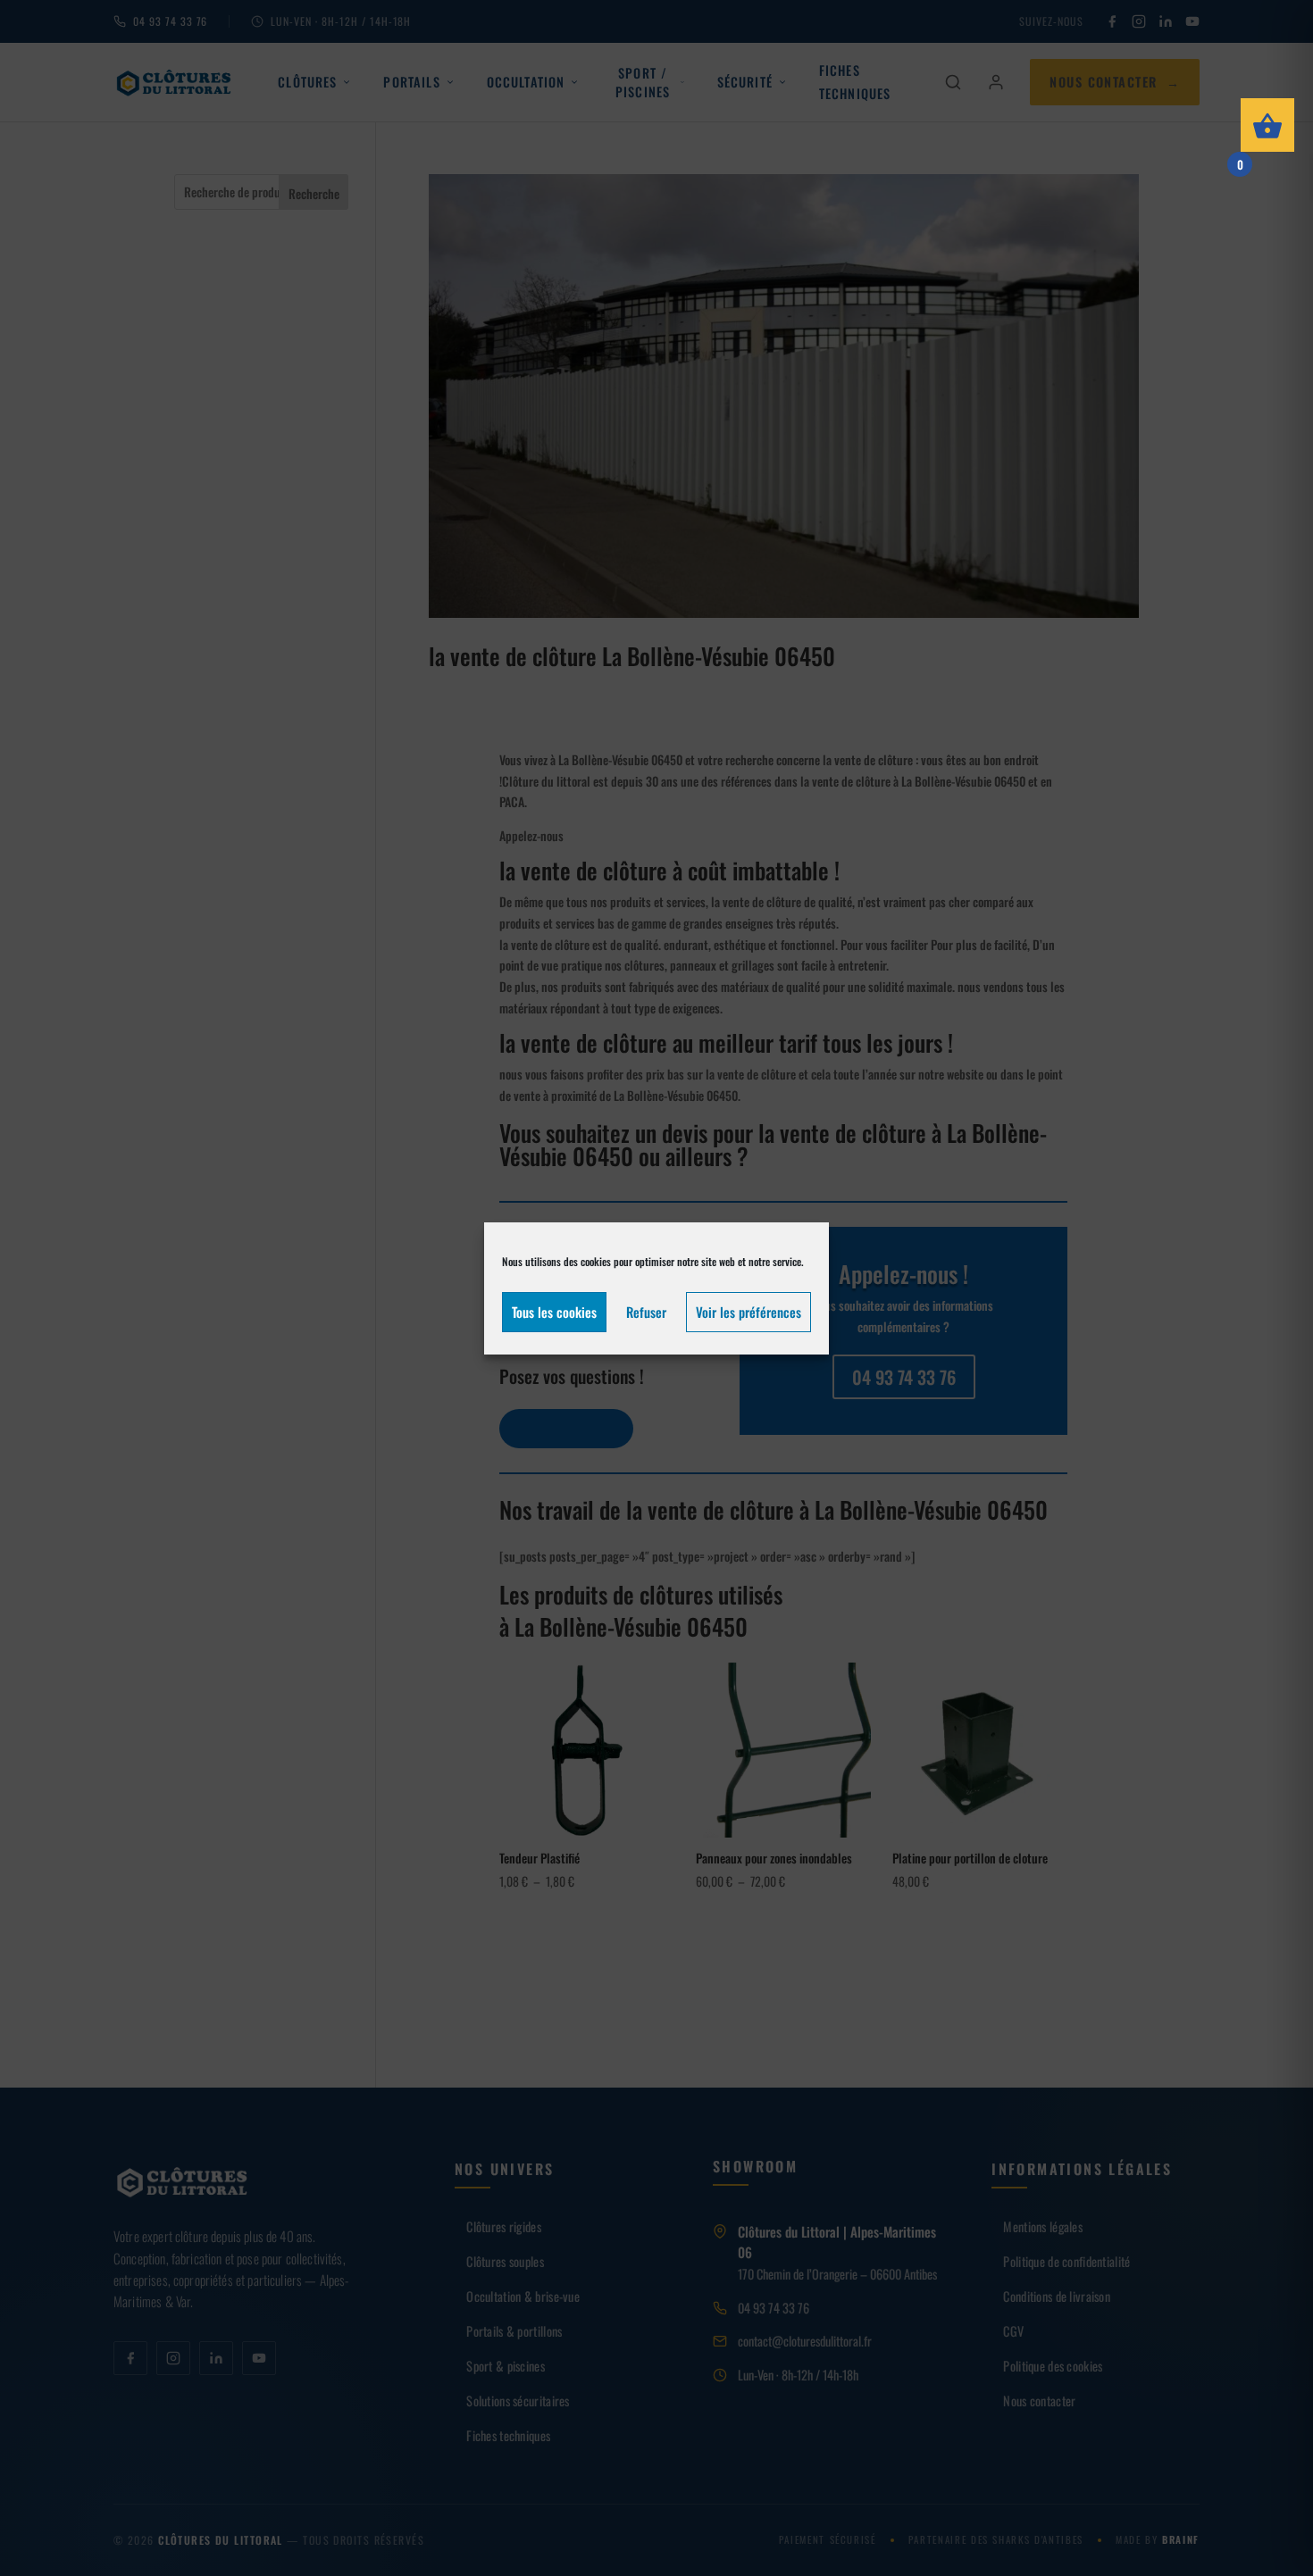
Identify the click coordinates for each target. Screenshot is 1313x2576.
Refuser (646, 1312)
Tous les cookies (554, 1312)
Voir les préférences (748, 1312)
